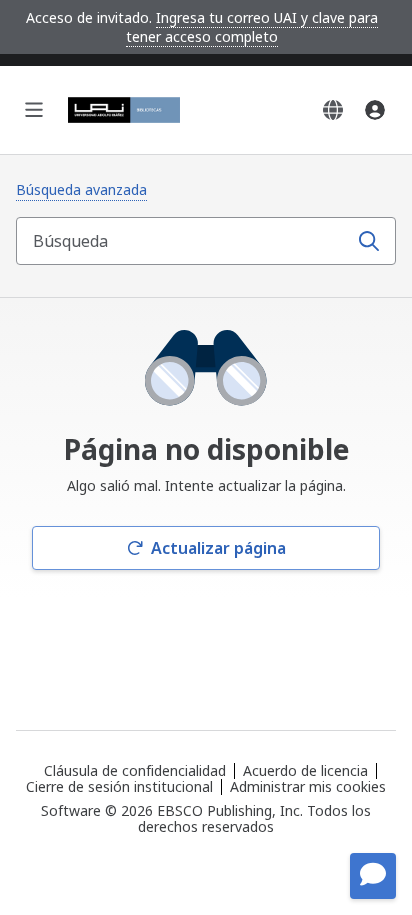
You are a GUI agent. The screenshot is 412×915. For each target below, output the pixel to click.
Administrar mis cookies (308, 787)
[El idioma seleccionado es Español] (333, 110)
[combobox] (184, 241)
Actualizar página (218, 548)
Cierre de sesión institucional (119, 786)
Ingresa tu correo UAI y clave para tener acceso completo (252, 27)
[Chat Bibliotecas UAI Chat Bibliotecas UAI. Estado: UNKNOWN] (373, 876)
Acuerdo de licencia (305, 770)
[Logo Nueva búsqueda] (124, 110)
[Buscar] (369, 241)
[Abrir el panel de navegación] (34, 110)
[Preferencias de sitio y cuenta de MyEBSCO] (375, 110)
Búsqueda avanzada (81, 189)
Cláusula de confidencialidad (135, 770)
